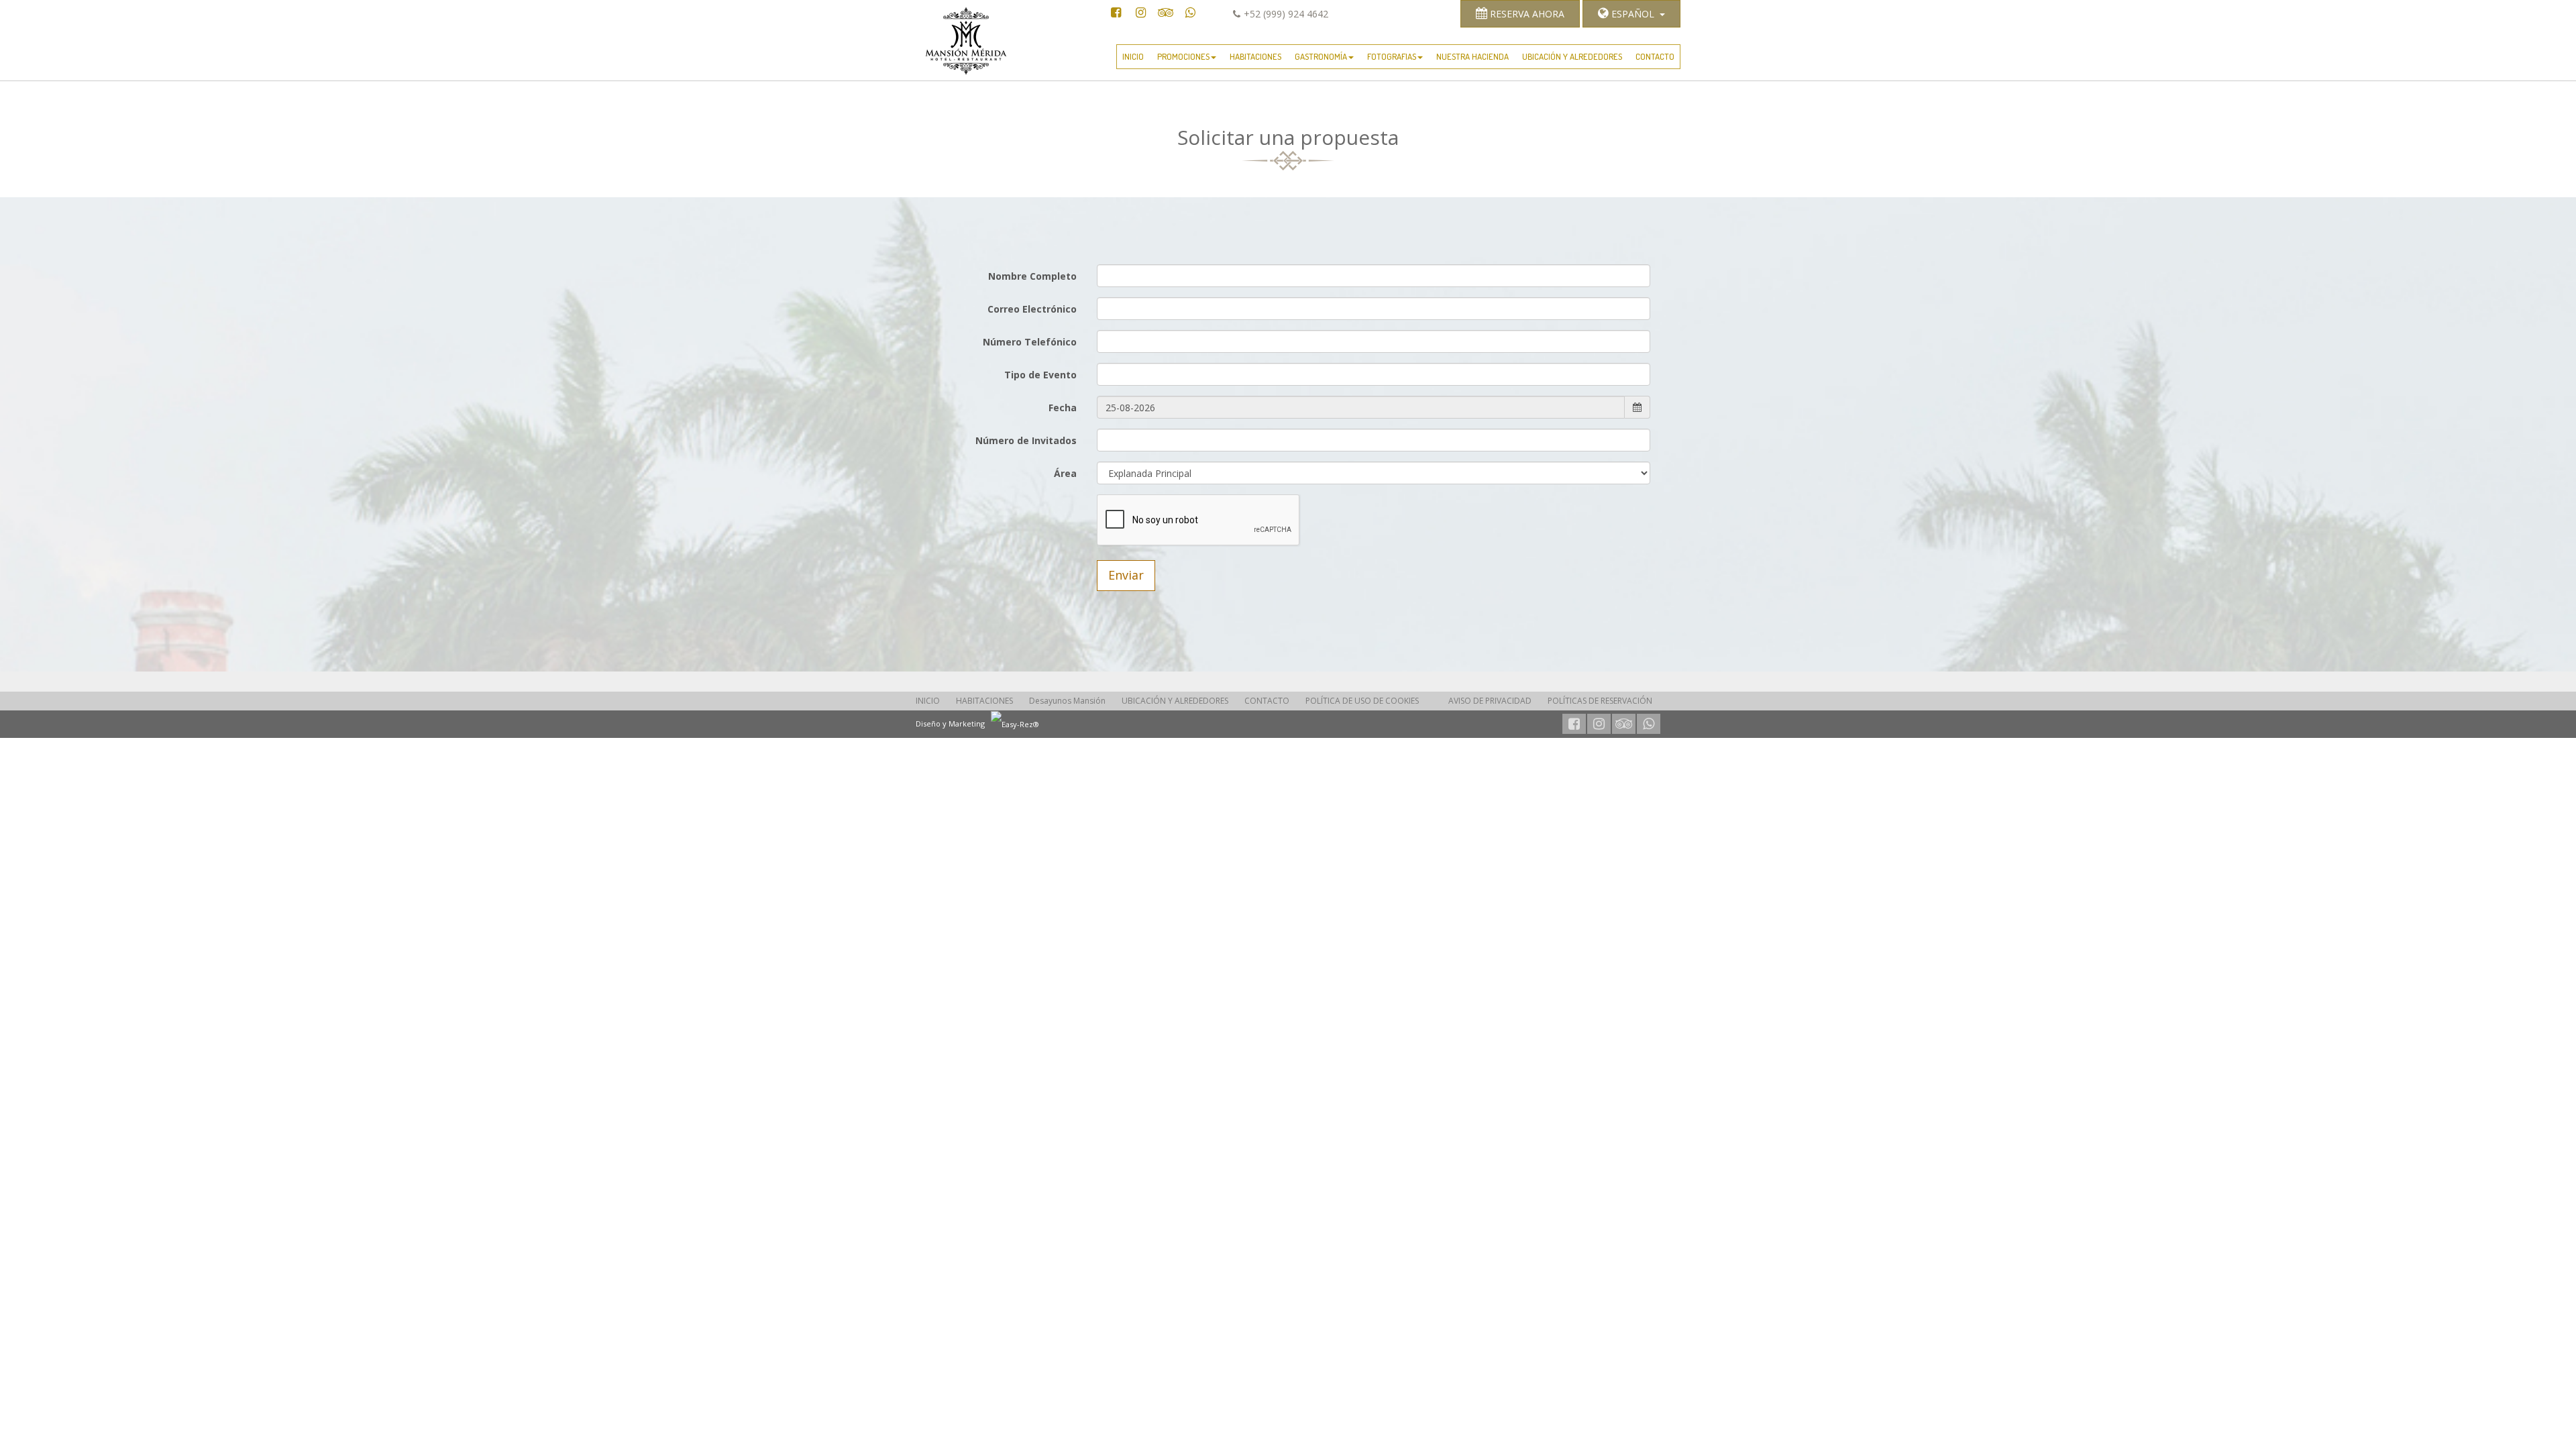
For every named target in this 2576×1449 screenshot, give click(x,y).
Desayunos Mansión (1067, 701)
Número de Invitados (1026, 440)
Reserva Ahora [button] (1526, 14)
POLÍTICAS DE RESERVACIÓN (1600, 701)
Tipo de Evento (1040, 375)
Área (1065, 473)
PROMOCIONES (1183, 56)
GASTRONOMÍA (1321, 56)
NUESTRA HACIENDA (1472, 56)
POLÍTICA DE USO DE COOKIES (1362, 701)
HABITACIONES (1255, 56)
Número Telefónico (1030, 342)
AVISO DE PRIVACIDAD (1490, 701)
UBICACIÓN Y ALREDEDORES (1572, 56)
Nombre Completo (1032, 276)
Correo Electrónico (1032, 309)
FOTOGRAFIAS (1392, 56)
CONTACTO (1655, 56)
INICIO (1133, 56)
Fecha (1063, 408)
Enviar (1126, 575)
